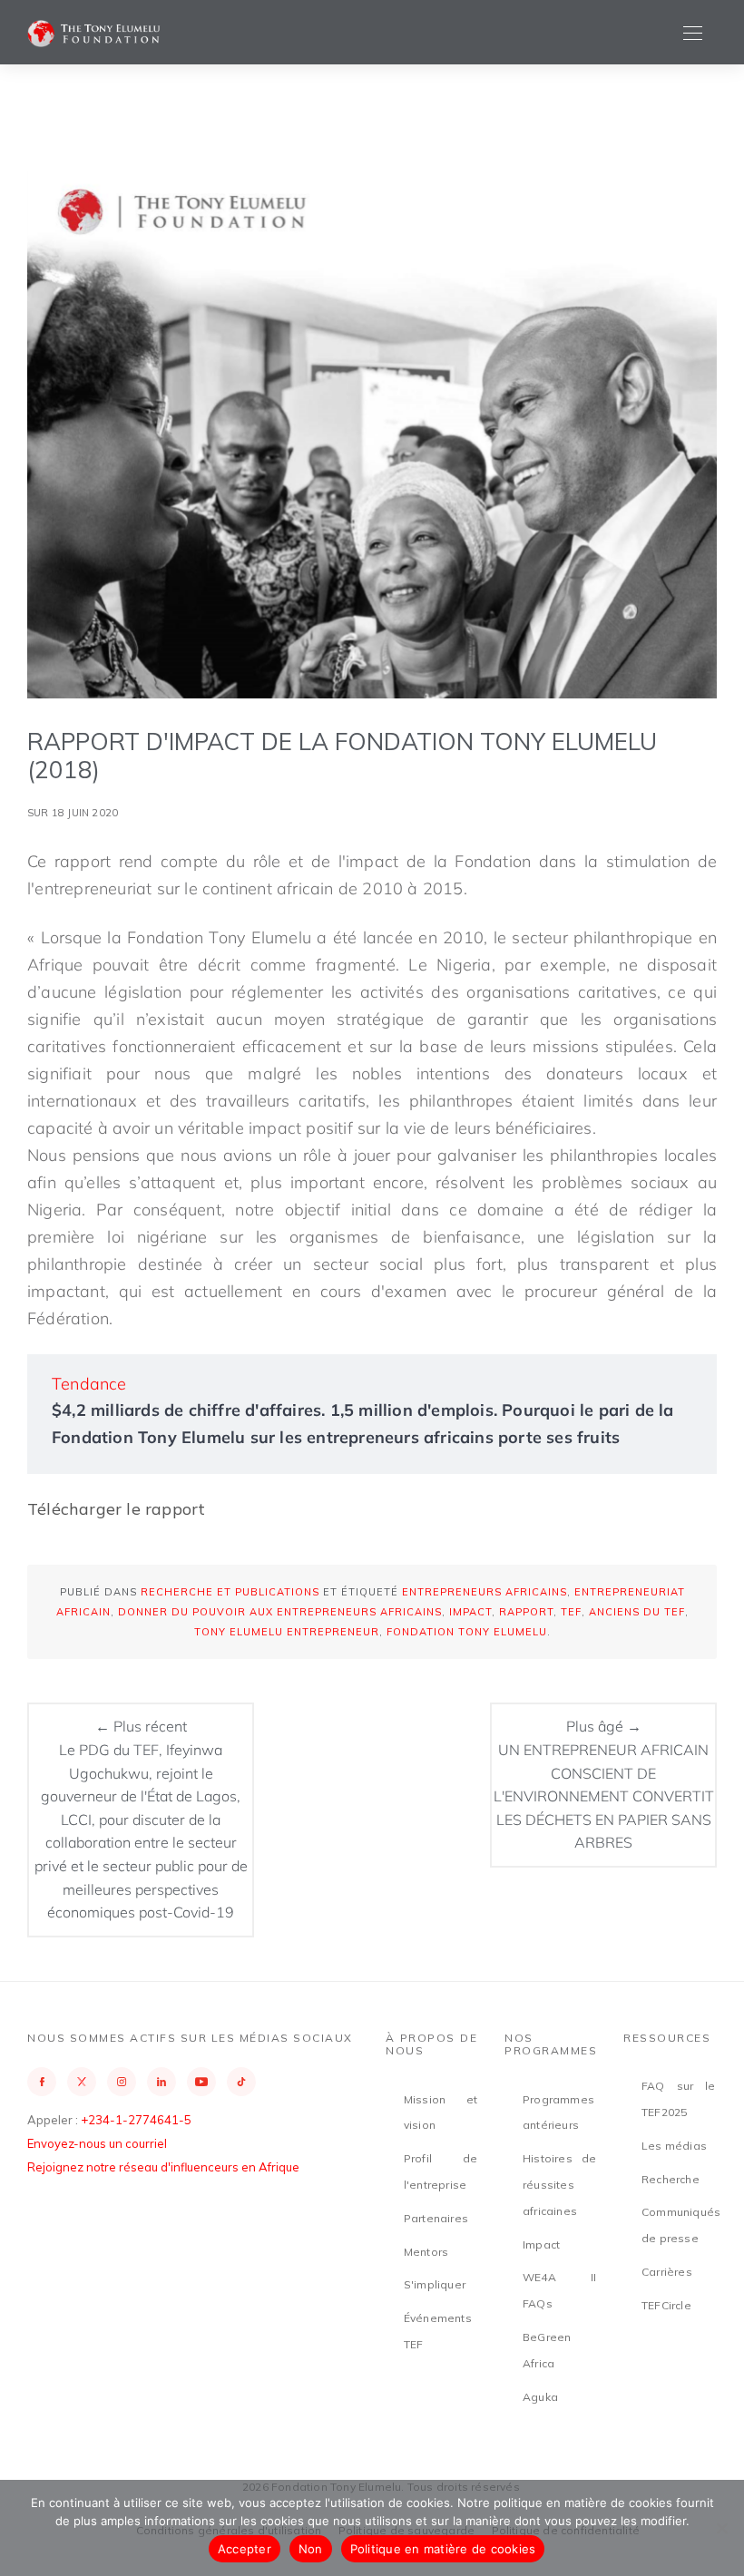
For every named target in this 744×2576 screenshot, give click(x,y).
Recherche (671, 2179)
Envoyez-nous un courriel (97, 2143)
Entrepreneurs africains (485, 1592)
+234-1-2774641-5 (136, 2120)
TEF (571, 1612)
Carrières (667, 2272)
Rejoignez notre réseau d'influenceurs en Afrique (163, 2167)
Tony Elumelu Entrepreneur (287, 1632)
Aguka (540, 2397)
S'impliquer (435, 2284)
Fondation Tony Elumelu (467, 1632)
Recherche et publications (230, 1592)
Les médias (674, 2146)
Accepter (245, 2549)
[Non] (721, 2528)
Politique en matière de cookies (443, 2549)
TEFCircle (666, 2305)
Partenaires (436, 2218)
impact (470, 1612)
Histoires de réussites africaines (559, 2185)
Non (311, 2549)
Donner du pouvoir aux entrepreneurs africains (280, 1612)
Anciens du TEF (637, 1612)
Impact (541, 2244)
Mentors (426, 2252)
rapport (526, 1612)
